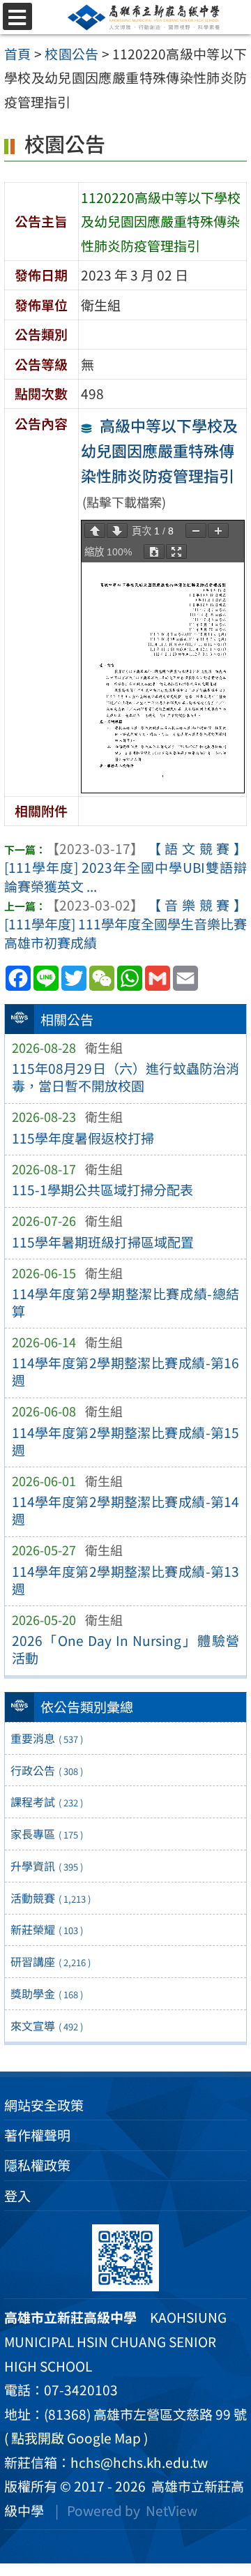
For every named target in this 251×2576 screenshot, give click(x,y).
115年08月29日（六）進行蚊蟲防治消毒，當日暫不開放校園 (126, 1077)
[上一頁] (95, 531)
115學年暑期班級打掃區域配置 (103, 1242)
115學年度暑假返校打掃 (83, 1138)
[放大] (218, 531)
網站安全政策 (44, 2105)
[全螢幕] (176, 552)
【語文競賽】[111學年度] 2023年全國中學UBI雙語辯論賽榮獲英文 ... (125, 867)
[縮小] (196, 531)
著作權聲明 (37, 2135)
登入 (17, 2196)
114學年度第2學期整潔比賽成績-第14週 (126, 1510)
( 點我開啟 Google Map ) (76, 2438)
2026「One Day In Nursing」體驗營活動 (126, 1649)
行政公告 (47, 1770)
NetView (172, 2510)
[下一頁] (117, 531)
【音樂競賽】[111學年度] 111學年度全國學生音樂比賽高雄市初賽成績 (125, 924)
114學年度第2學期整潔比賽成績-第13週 (126, 1580)
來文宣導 (47, 2025)
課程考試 (47, 1802)
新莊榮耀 (47, 1929)
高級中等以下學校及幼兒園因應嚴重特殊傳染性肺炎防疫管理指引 (159, 450)
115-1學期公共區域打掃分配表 (102, 1190)
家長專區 (47, 1834)
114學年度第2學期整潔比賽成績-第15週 (126, 1441)
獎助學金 (47, 1993)
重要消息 (47, 1738)
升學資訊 (47, 1866)
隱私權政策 (37, 2165)
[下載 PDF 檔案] (154, 552)
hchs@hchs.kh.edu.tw (139, 2462)
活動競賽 (51, 1898)
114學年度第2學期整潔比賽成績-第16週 (126, 1371)
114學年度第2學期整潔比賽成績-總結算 (126, 1302)
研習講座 (51, 1961)
